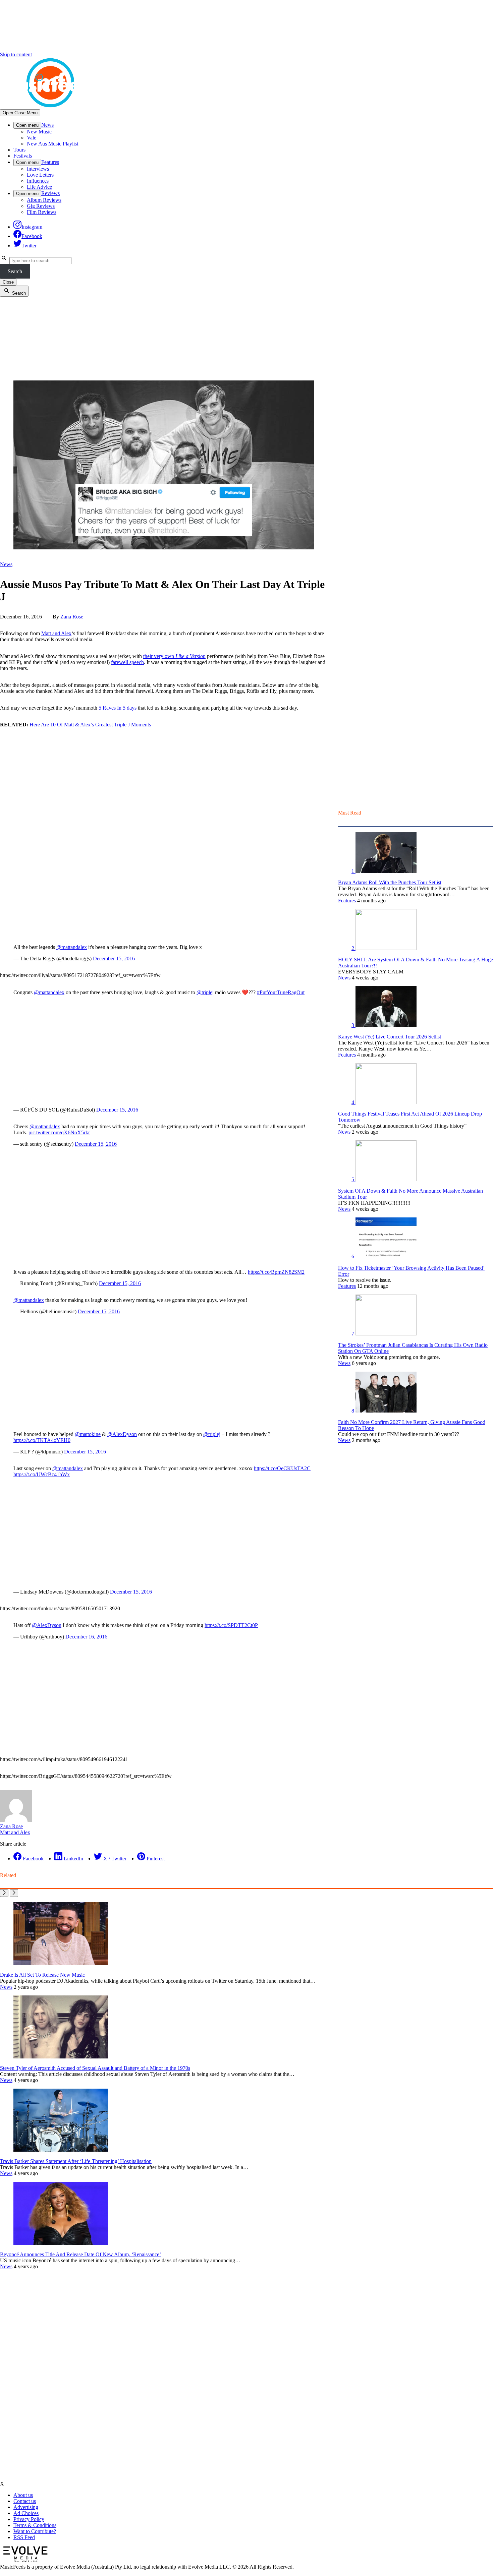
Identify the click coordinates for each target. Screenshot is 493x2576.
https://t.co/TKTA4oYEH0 (42, 1440)
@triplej (205, 992)
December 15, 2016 (114, 958)
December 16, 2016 (86, 1637)
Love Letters (40, 175)
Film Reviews (42, 212)
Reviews (50, 193)
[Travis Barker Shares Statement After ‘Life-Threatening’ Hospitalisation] (61, 2150)
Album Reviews (44, 200)
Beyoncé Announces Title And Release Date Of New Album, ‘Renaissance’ (80, 2254)
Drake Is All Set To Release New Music (42, 1975)
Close (8, 282)
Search (15, 271)
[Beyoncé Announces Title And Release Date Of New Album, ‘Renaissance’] (61, 2243)
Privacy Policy (29, 2519)
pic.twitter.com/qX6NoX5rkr (59, 1132)
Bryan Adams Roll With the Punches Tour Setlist (390, 882)
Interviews (38, 169)
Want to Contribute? (35, 2531)
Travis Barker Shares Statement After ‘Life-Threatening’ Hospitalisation (76, 2161)
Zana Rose (72, 617)
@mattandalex (72, 947)
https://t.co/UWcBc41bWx (42, 1474)
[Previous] (4, 1893)
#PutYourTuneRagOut (281, 992)
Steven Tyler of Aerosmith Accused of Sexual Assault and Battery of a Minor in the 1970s (95, 2068)
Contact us (25, 2501)
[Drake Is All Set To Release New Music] (61, 1963)
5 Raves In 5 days (118, 708)
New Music (39, 132)
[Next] (14, 1893)
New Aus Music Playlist (52, 144)
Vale (32, 138)
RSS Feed (24, 2537)
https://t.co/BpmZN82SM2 (276, 1272)
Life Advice (39, 187)
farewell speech (127, 662)
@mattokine (88, 1434)
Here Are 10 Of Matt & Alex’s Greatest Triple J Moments (90, 725)
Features (50, 162)
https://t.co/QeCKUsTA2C (282, 1468)
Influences (38, 181)
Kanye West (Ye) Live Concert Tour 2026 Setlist (390, 1037)
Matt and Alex (56, 633)
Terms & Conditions (35, 2525)
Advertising (26, 2507)
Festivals (23, 156)
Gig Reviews (41, 206)
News (47, 125)
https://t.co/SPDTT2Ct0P (231, 1625)
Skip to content (16, 54)
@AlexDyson (122, 1434)
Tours (19, 150)
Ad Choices (26, 2513)
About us (23, 2495)
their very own (174, 656)
